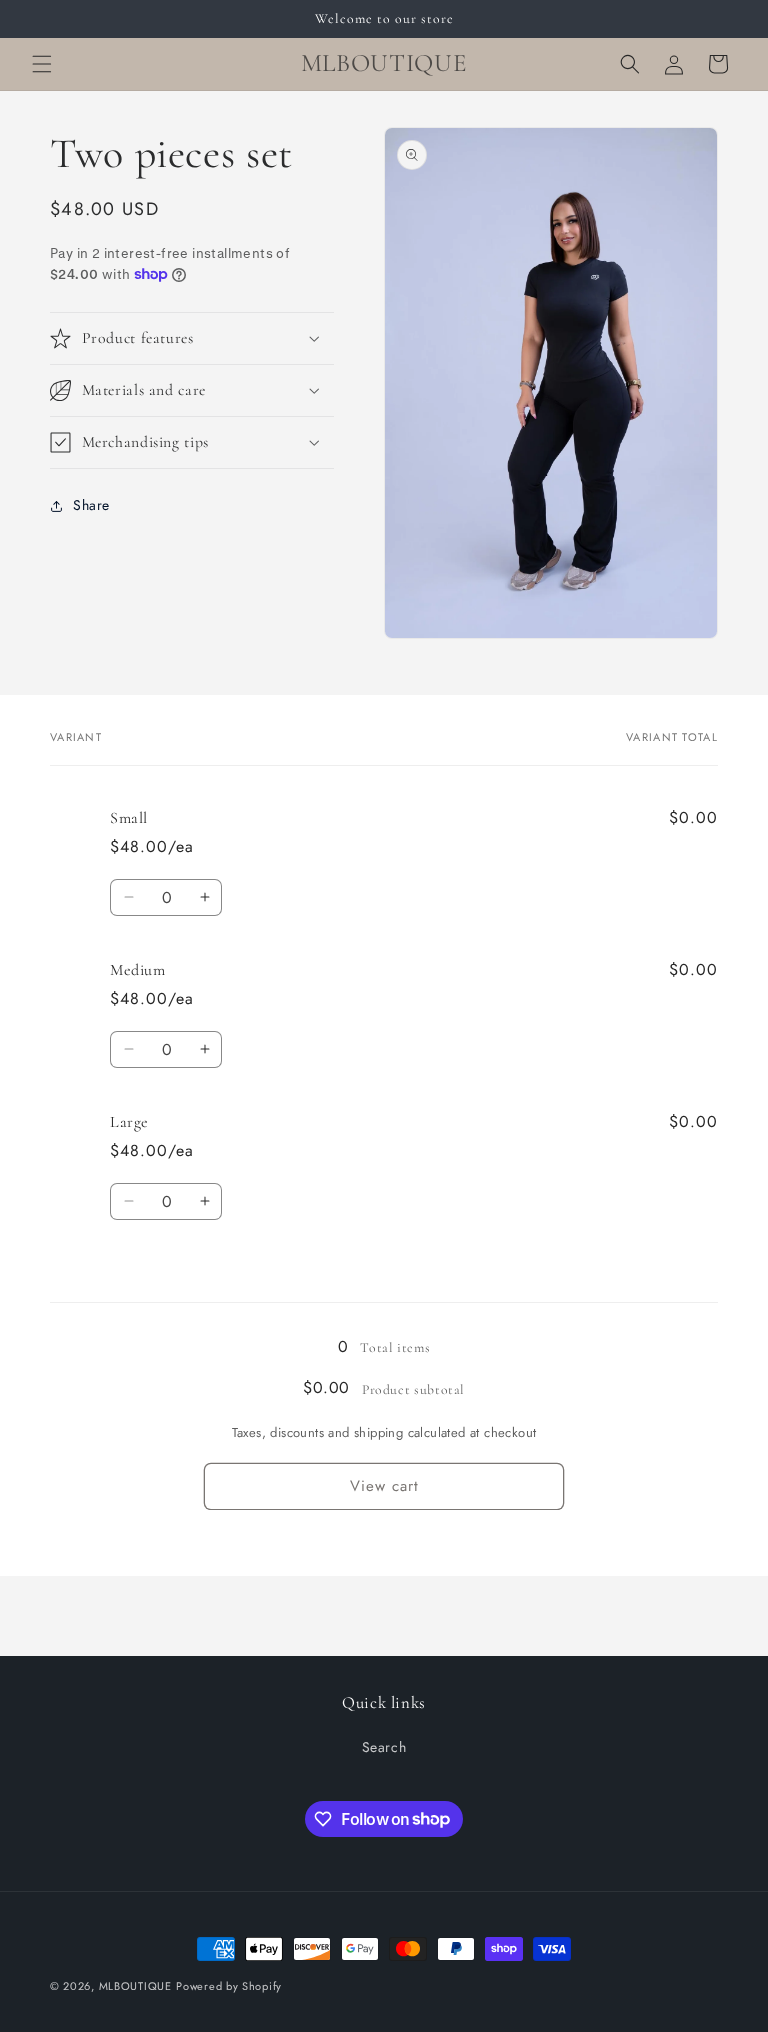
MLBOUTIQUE (135, 1986)
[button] (42, 64)
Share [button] (91, 505)
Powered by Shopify (229, 1986)
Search (384, 1747)
